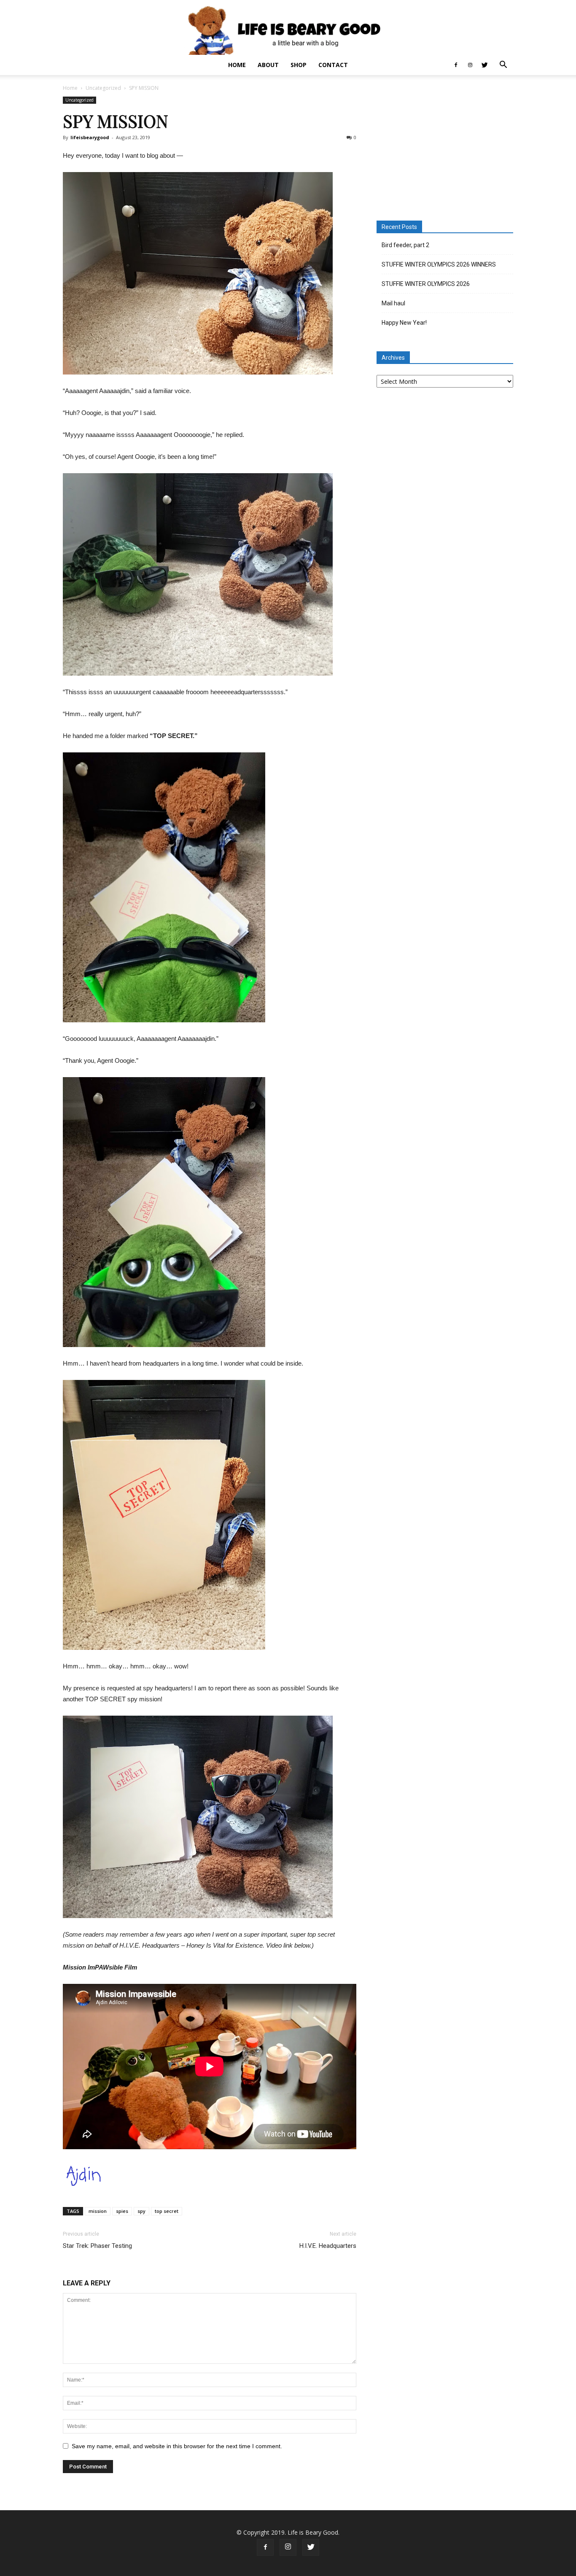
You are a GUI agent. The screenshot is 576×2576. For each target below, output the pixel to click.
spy (141, 2211)
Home (237, 65)
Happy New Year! (404, 323)
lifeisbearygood (90, 137)
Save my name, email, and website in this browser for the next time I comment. (177, 2446)
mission (98, 2211)
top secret (167, 2211)
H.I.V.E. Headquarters (328, 2246)
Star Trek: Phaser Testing (97, 2246)
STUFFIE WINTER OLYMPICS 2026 (426, 284)
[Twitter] (484, 65)
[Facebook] (456, 65)
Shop (299, 65)
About (268, 65)
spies (122, 2211)
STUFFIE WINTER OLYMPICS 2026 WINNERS (439, 264)
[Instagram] (470, 65)
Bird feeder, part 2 (405, 245)
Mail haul (393, 303)
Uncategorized (103, 88)
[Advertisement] (445, 149)
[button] (503, 66)
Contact (333, 65)
